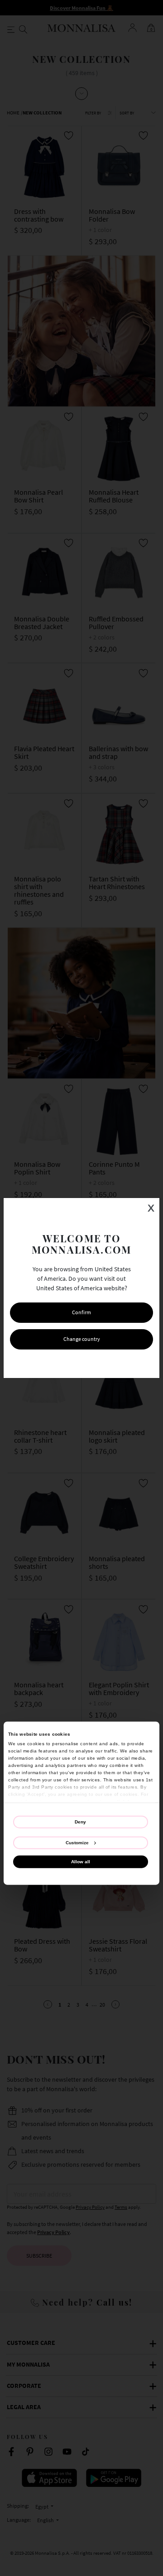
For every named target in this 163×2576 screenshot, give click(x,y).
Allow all (81, 1861)
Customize (77, 1843)
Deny (80, 1822)
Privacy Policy (103, 1363)
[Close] (139, 1197)
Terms (134, 1363)
